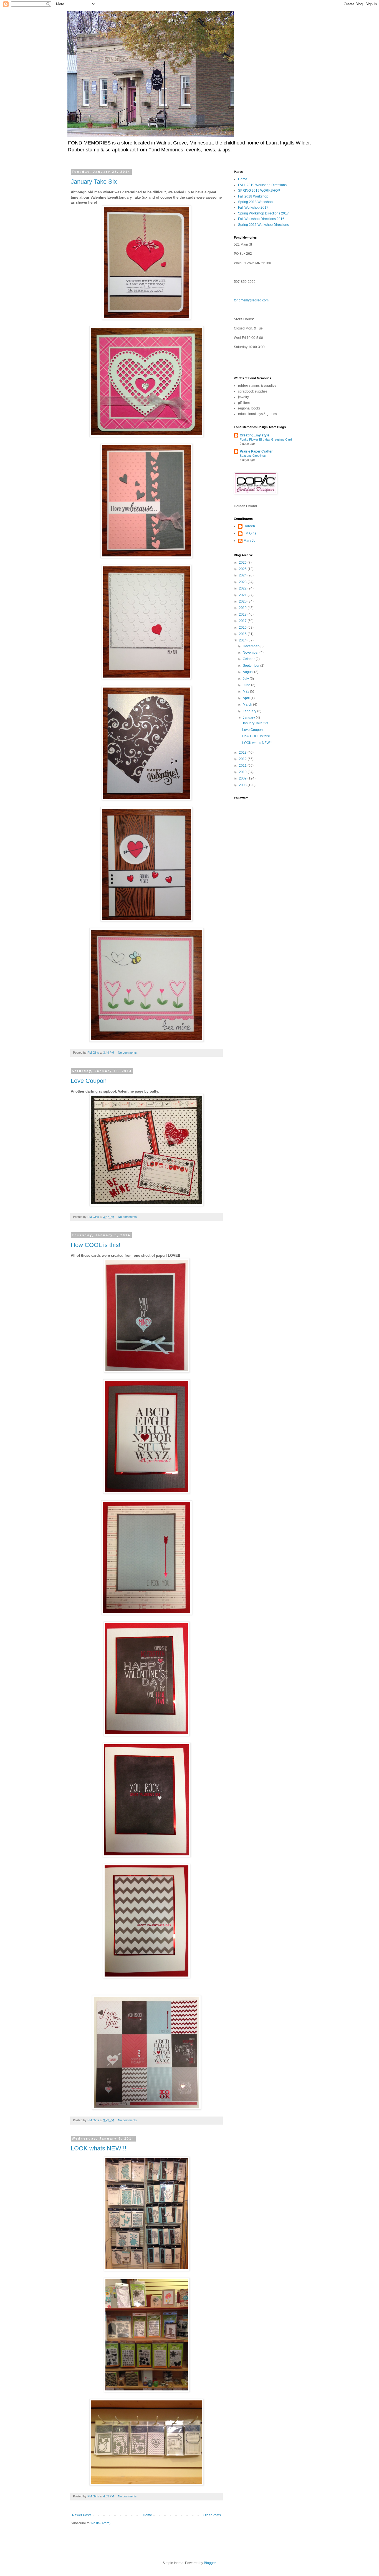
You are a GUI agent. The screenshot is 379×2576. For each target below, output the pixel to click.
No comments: (128, 1053)
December (251, 646)
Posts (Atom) (101, 2523)
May (246, 691)
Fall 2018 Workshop (253, 196)
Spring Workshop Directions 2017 (263, 213)
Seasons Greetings (253, 456)
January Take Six (94, 182)
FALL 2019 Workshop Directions (262, 185)
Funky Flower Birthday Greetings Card (266, 439)
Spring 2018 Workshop (255, 202)
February (250, 711)
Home (147, 2515)
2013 (243, 753)
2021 (243, 595)
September (252, 666)
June (247, 685)
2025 (243, 569)
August (248, 672)
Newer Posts (82, 2515)
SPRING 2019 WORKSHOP (259, 191)
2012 (243, 759)
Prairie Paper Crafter (256, 451)
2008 (243, 785)
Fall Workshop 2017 (253, 208)
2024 (243, 575)
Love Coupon (89, 1081)
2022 (243, 588)
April (247, 698)
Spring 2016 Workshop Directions (263, 225)
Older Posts (212, 2515)
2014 (243, 640)
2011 (243, 766)
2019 (243, 608)
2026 (243, 563)
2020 (243, 601)
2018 (243, 614)
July (246, 679)
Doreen (249, 526)
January (249, 718)
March (248, 704)
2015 (243, 634)
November (251, 653)
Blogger (210, 2563)
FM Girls (250, 533)
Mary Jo (250, 541)
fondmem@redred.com (251, 300)
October (249, 659)
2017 (243, 621)
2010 (243, 772)
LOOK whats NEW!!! (98, 2148)
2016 (243, 628)
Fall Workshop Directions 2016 (261, 219)
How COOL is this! (96, 1245)
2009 (243, 778)
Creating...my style (255, 435)
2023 (243, 582)
